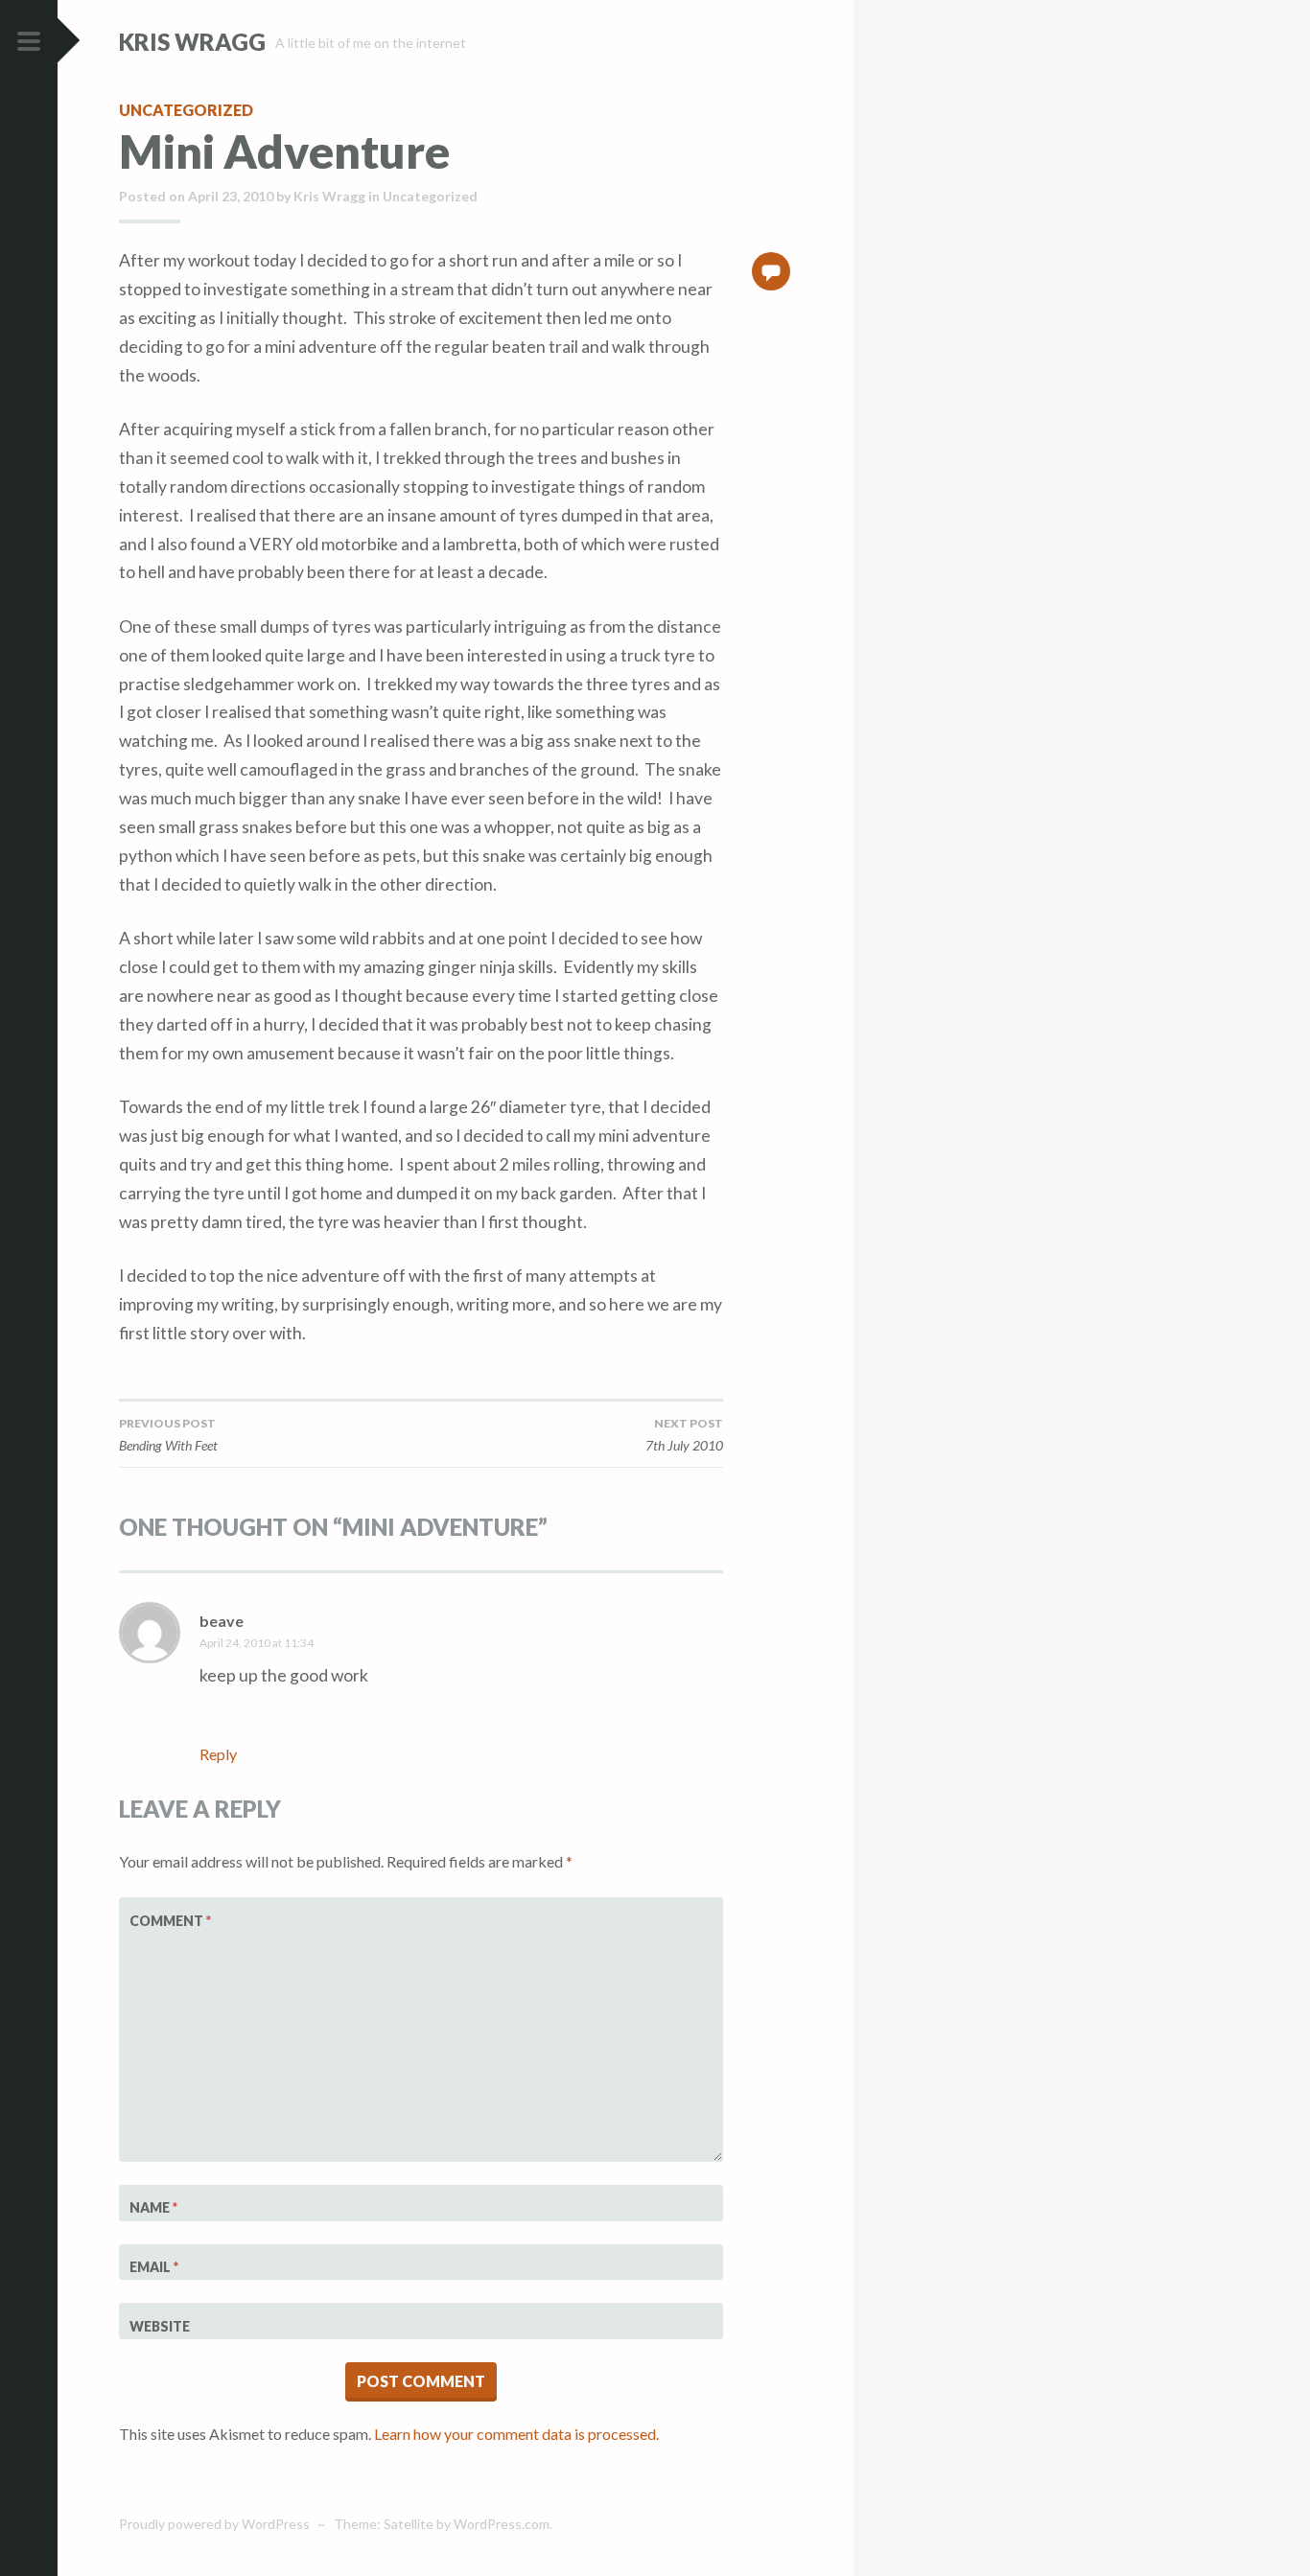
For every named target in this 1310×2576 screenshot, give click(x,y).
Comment (170, 1921)
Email (154, 2267)
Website (160, 2326)
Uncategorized (186, 110)
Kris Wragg (192, 42)
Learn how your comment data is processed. (516, 2434)
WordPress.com (502, 2524)
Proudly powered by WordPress (214, 2524)
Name (153, 2207)
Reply (218, 1754)
